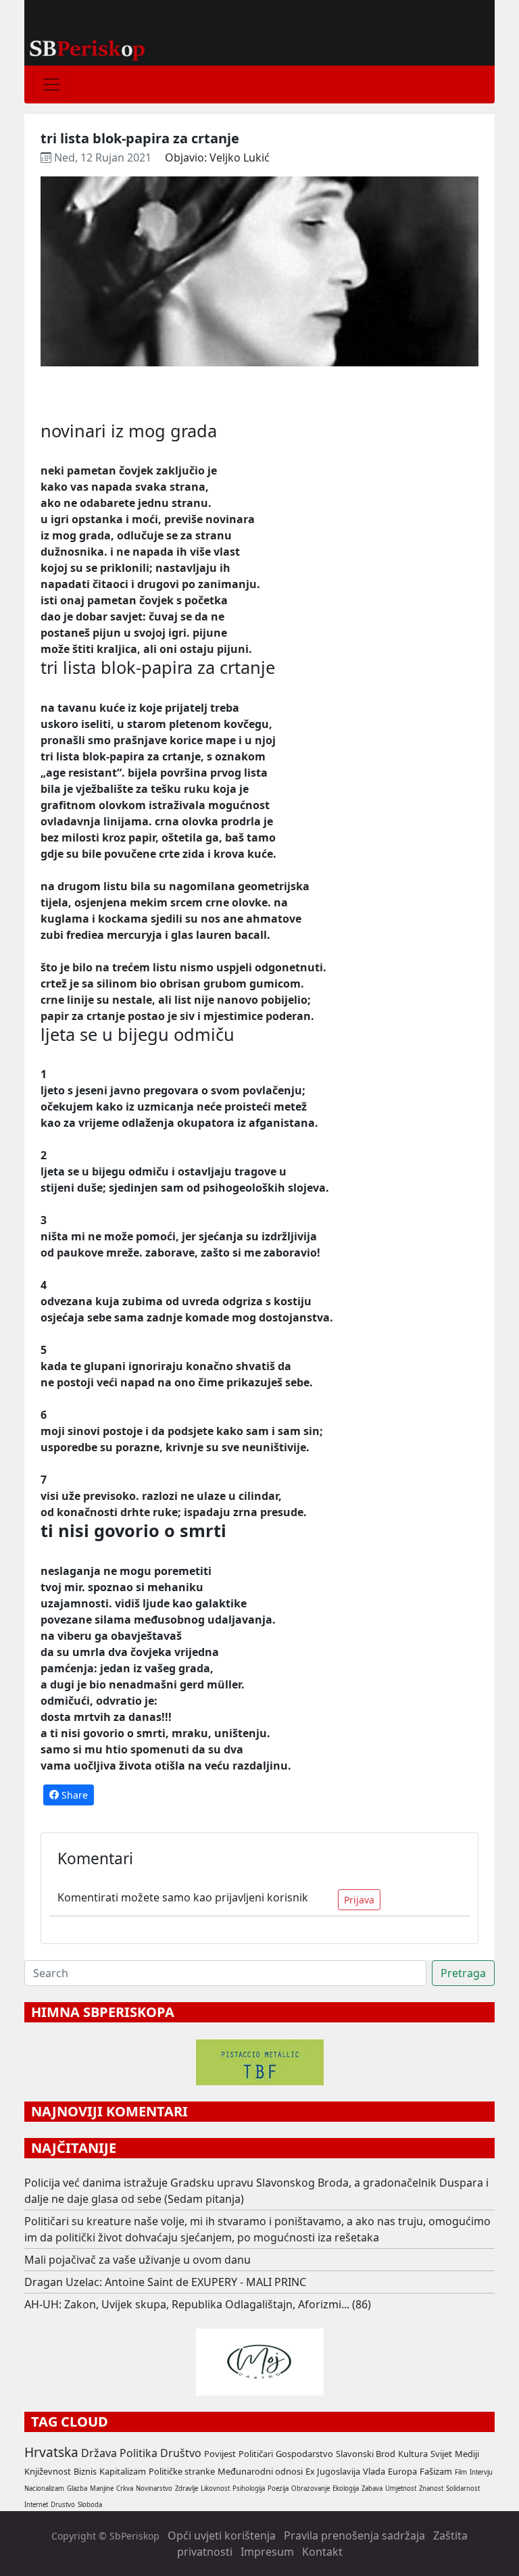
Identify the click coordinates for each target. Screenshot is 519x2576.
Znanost (431, 2488)
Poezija (278, 2488)
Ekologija (346, 2488)
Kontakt (322, 2552)
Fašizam (436, 2471)
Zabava (372, 2488)
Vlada (374, 2471)
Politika (139, 2453)
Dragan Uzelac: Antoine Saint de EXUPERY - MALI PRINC (165, 2282)
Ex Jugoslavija (333, 2471)
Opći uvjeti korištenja (222, 2535)
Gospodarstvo (304, 2454)
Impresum (267, 2552)
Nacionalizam (44, 2488)
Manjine (102, 2488)
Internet (36, 2505)
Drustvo (63, 2505)
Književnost (48, 2471)
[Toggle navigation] (51, 84)
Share (73, 1795)
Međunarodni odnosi (260, 2471)
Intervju (481, 2472)
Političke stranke (182, 2471)
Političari (256, 2454)
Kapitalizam (123, 2471)
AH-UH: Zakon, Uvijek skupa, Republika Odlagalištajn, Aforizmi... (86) (198, 2304)
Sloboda (90, 2505)
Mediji (467, 2454)
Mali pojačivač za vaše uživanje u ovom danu (138, 2260)
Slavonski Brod (366, 2454)
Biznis (85, 2471)
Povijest (220, 2454)
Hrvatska (51, 2452)
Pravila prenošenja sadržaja (354, 2535)
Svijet (441, 2454)
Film (461, 2472)
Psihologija (249, 2488)
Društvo (181, 2453)
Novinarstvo (154, 2488)
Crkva (125, 2488)
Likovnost (215, 2488)
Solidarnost (463, 2488)
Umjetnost (401, 2488)
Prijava (359, 1900)
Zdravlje (187, 2488)
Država (99, 2453)
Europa (402, 2471)
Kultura (413, 2454)
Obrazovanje (311, 2488)
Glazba (77, 2488)
